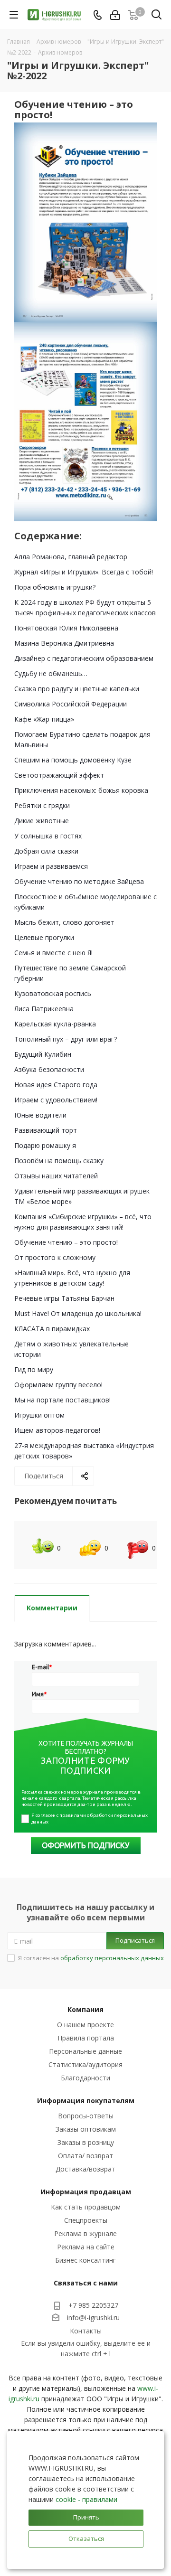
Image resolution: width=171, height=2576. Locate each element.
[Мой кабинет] (115, 15)
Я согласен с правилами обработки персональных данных (90, 1819)
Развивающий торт (46, 1130)
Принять (86, 2517)
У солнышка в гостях (48, 836)
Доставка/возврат (85, 2169)
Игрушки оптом (39, 1415)
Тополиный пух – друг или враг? (66, 1039)
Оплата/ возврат (85, 2156)
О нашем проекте (85, 2025)
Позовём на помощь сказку (59, 1161)
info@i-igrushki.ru (93, 2317)
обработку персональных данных (112, 1958)
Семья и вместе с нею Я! (53, 953)
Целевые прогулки (44, 937)
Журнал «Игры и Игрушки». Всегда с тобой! (84, 572)
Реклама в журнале (85, 2233)
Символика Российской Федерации (71, 704)
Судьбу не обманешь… (51, 673)
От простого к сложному (55, 1257)
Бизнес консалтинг (85, 2260)
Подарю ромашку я (45, 1145)
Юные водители (40, 1115)
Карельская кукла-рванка (55, 1024)
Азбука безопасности (49, 1069)
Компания (85, 2009)
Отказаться (86, 2538)
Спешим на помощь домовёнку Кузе (73, 760)
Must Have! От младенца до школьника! (78, 1313)
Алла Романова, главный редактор (71, 557)
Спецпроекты (86, 2220)
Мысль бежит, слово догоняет (64, 922)
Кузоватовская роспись (53, 993)
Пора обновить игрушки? (55, 587)
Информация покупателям (86, 2101)
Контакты (86, 2331)
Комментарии (52, 1608)
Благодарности (85, 2078)
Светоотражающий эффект (59, 775)
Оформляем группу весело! (58, 1385)
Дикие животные (42, 821)
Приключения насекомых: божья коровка (81, 790)
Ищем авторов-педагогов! (57, 1430)
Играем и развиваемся (51, 866)
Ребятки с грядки (42, 805)
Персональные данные (85, 2051)
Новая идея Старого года (56, 1085)
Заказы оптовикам (86, 2129)
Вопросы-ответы (86, 2116)
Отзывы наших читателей (56, 1176)
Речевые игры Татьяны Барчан (64, 1298)
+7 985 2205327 (93, 2305)
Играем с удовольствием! (56, 1100)
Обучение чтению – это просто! (66, 1242)
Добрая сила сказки (46, 851)
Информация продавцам (86, 2192)
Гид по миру (34, 1369)
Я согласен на (91, 1958)
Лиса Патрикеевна (44, 1009)
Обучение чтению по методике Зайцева (79, 881)
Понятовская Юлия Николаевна (66, 628)
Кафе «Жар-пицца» (44, 719)
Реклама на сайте (86, 2247)
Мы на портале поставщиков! (62, 1400)
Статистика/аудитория (85, 2064)
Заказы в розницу (86, 2142)
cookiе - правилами (86, 2499)
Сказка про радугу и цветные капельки (77, 689)
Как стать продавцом (86, 2207)
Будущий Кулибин (43, 1054)
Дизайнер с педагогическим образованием (84, 658)
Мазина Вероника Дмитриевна (64, 643)
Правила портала (86, 2038)
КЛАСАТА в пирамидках (52, 1329)
